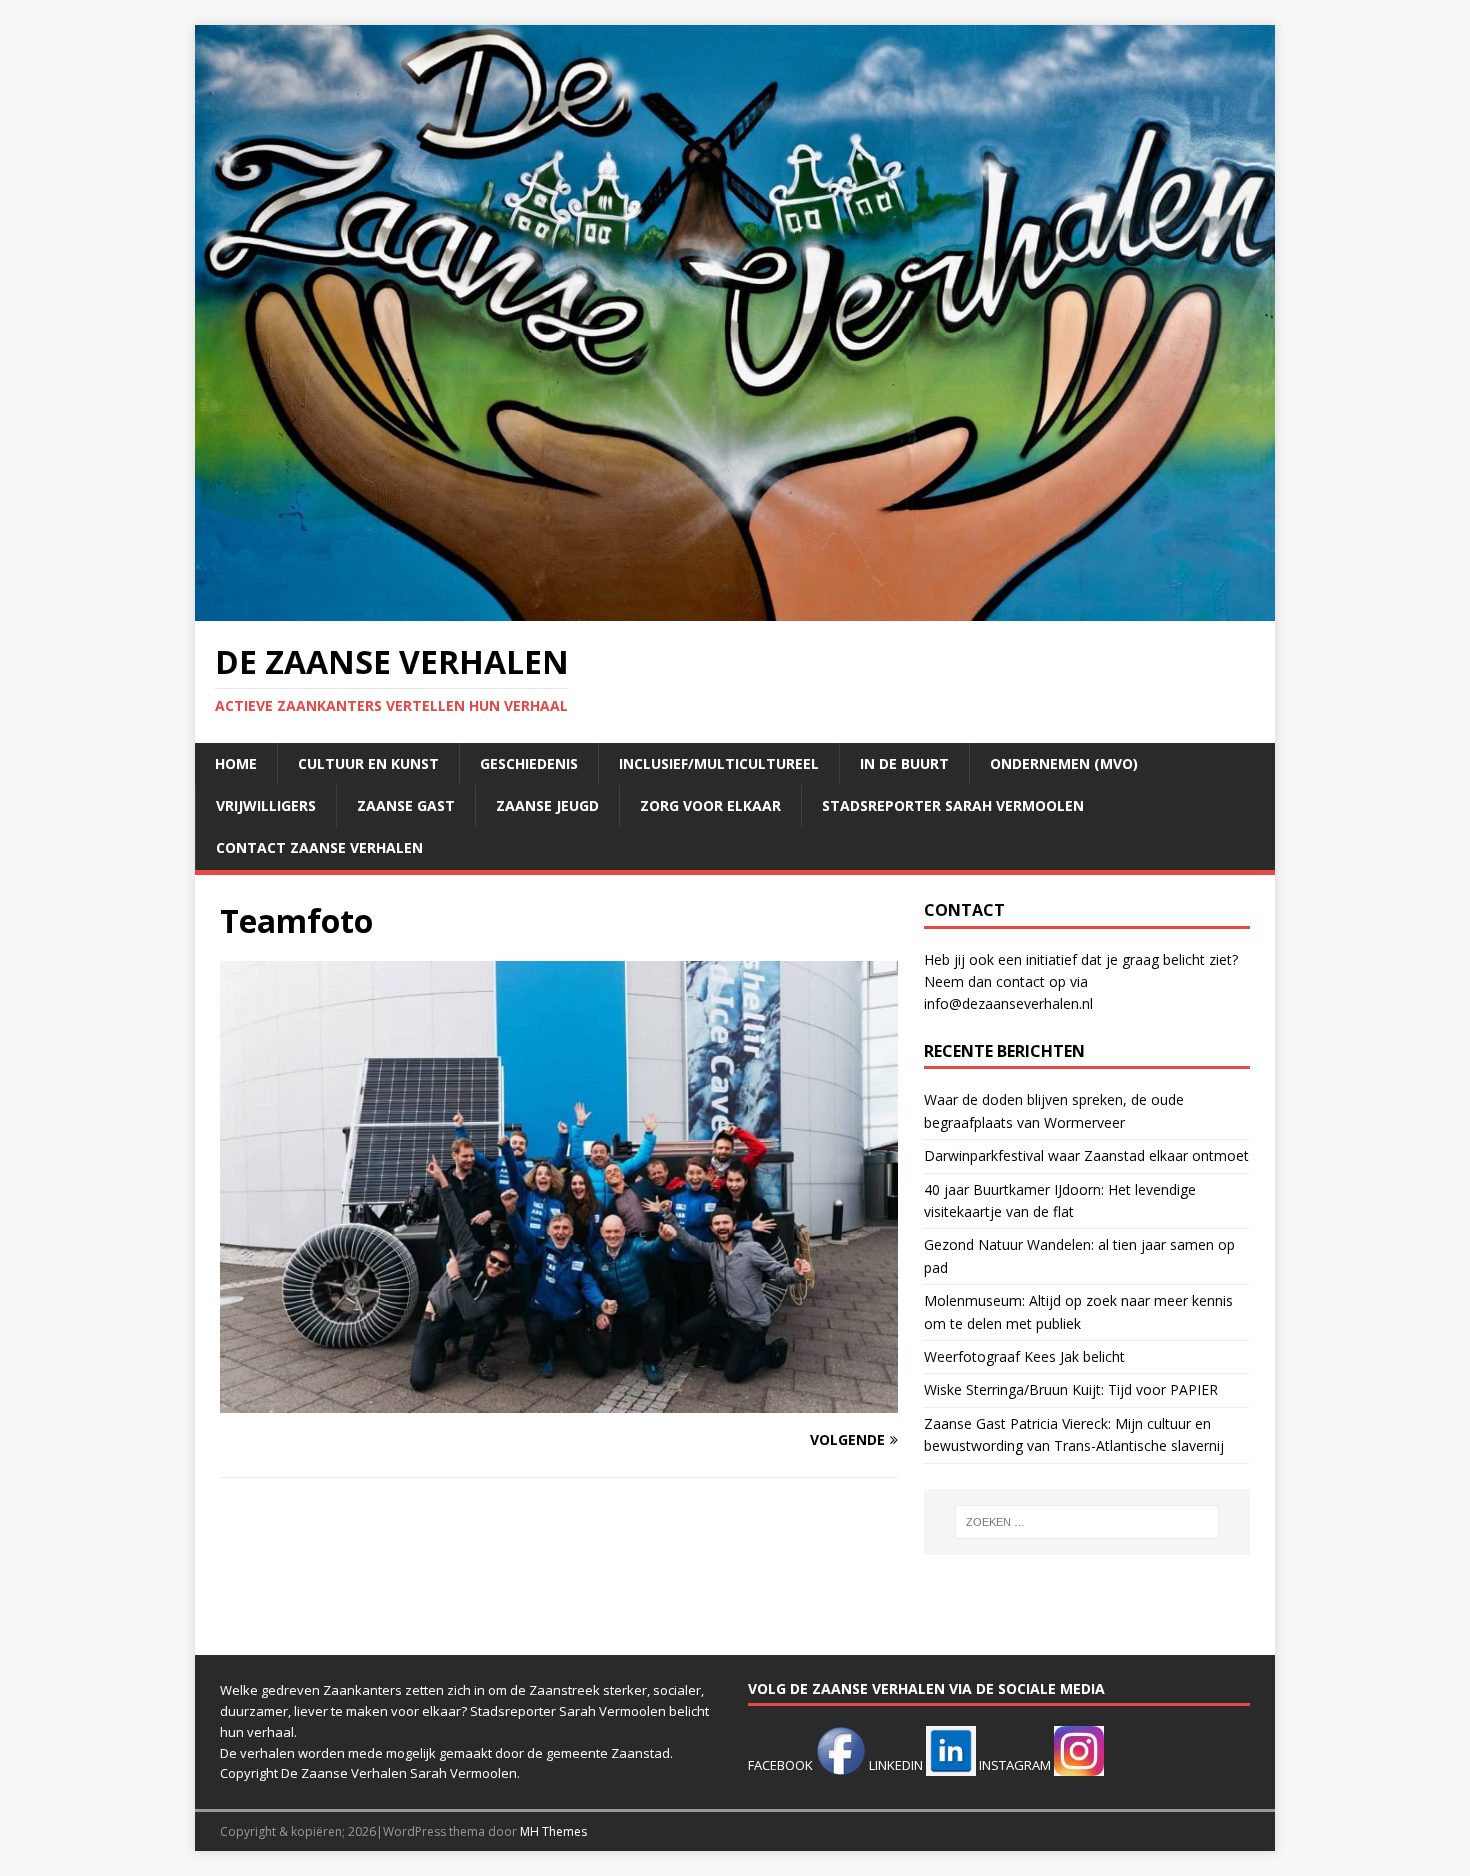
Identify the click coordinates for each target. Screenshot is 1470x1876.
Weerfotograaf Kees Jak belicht (1024, 1356)
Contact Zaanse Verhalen (319, 847)
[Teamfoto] (559, 1401)
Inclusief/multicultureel (719, 763)
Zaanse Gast (406, 805)
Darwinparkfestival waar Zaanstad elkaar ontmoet (1086, 1155)
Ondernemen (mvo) (1064, 763)
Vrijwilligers (266, 805)
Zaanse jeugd (547, 805)
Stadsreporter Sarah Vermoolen (953, 805)
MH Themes (553, 1831)
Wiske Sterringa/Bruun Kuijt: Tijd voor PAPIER (1071, 1389)
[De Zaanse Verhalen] (735, 609)
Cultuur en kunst (368, 763)
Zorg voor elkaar (710, 805)
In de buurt (904, 763)
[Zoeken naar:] (1087, 1522)
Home (236, 763)
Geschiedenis (529, 763)
